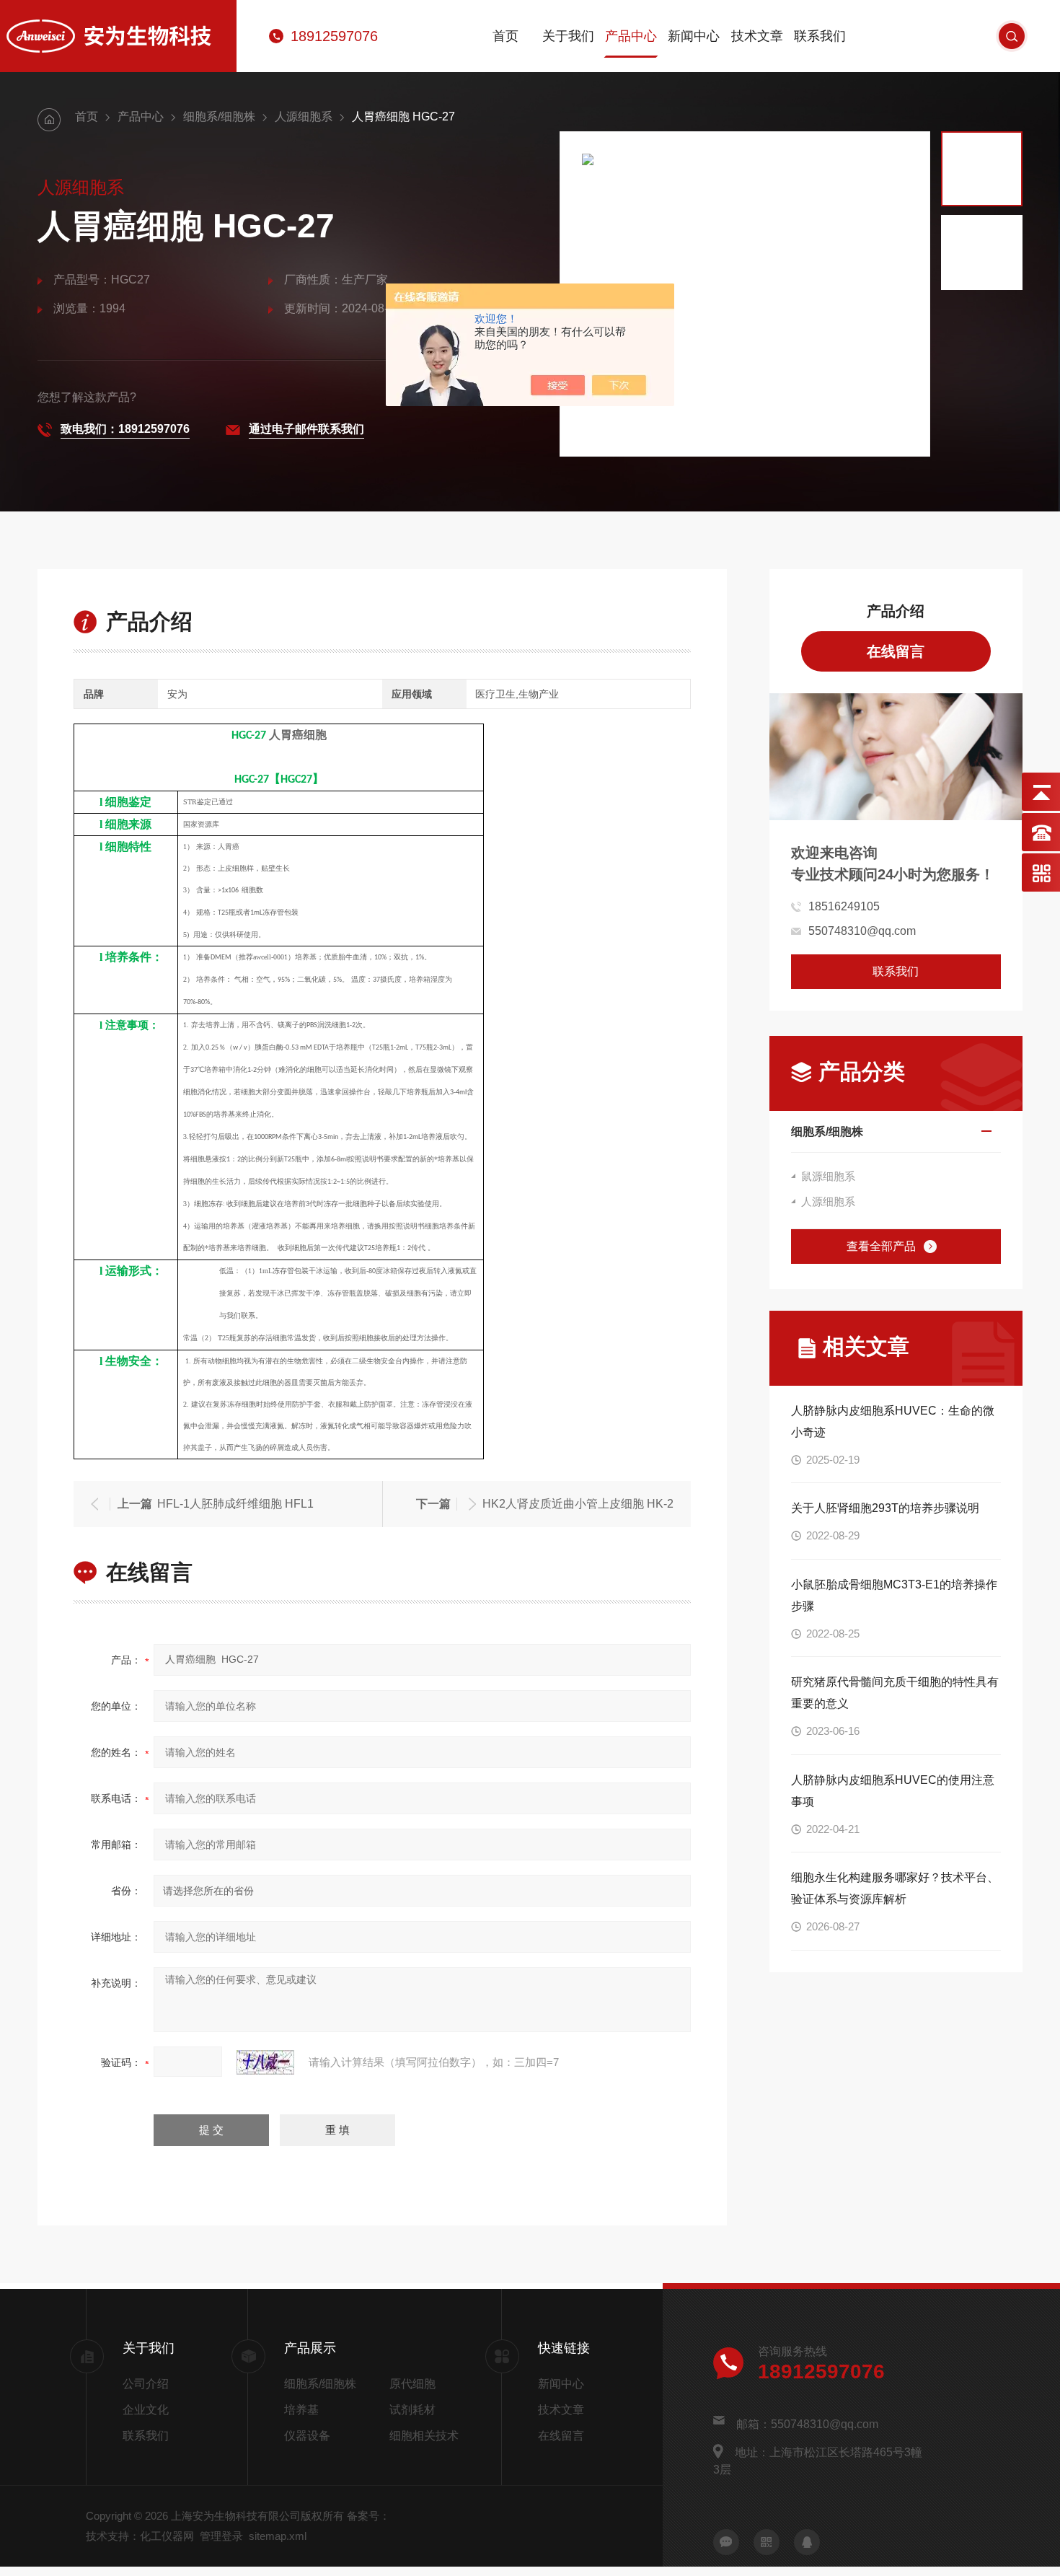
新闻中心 (694, 36)
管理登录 (221, 2536)
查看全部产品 (881, 1246)
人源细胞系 (304, 117)
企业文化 (146, 2410)
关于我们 (568, 36)
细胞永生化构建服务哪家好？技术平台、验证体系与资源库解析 (895, 1888)
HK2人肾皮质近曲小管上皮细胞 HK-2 (578, 1504)
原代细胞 (412, 2384)
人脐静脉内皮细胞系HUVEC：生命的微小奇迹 (893, 1421)
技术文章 (757, 36)
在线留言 (896, 651)
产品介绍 (896, 611)
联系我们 (820, 36)
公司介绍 (146, 2384)
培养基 (301, 2410)
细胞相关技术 (424, 2436)
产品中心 (631, 36)
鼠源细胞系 (828, 1176)
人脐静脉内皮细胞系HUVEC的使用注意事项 (893, 1791)
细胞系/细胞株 (219, 117)
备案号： (368, 2516)
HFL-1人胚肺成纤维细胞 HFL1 (235, 1504)
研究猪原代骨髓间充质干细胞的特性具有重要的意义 (895, 1693)
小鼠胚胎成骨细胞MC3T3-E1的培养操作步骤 (894, 1595)
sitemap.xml (278, 2536)
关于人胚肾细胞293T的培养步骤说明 (885, 1508)
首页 (505, 36)
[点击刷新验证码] (265, 2062)
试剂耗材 (412, 2410)
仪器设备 (307, 2436)
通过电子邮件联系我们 (306, 429)
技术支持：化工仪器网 (140, 2536)
